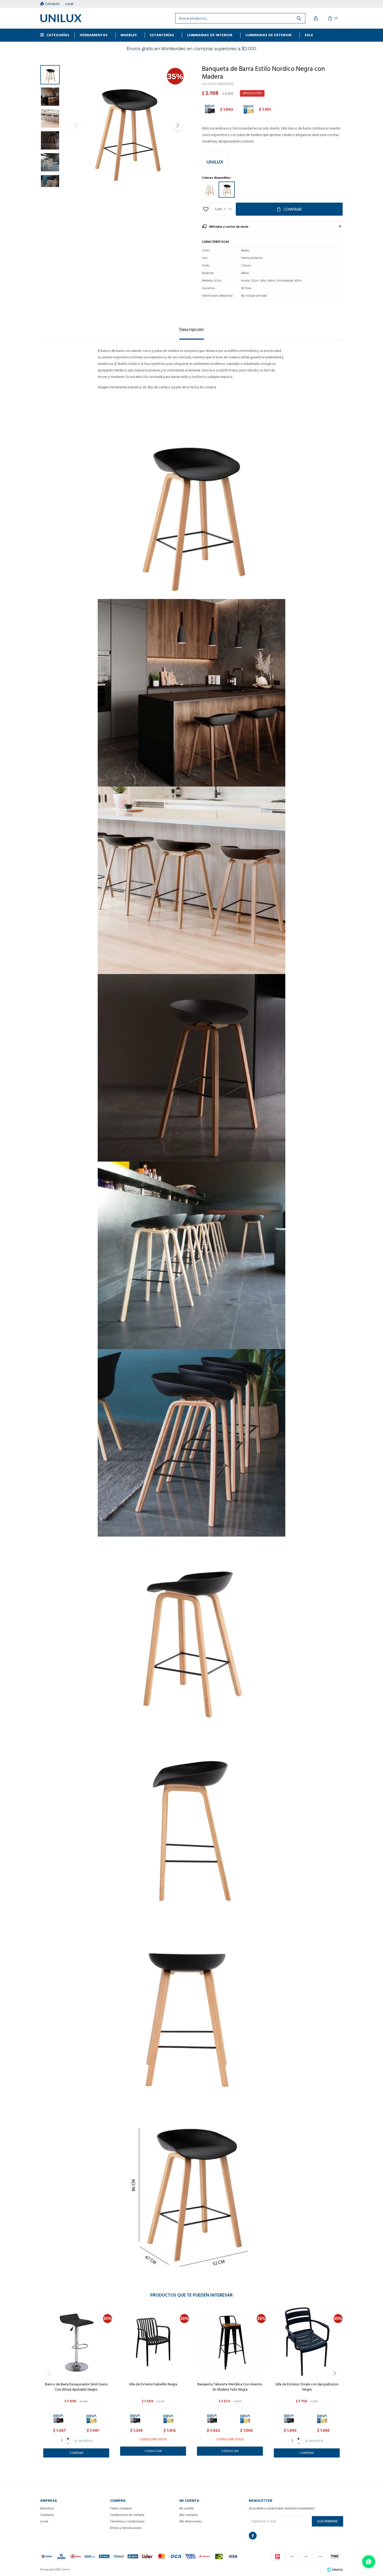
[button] (177, 126)
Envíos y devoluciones (126, 2528)
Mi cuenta (187, 2508)
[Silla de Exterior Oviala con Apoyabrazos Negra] (307, 2342)
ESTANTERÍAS (162, 35)
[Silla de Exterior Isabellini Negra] (153, 2342)
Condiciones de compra (127, 2515)
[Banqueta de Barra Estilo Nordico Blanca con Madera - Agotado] (210, 190)
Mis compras (189, 2515)
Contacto (52, 4)
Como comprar (121, 2508)
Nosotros (47, 2508)
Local (69, 4)
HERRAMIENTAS (94, 35)
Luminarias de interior (210, 35)
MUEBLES (129, 35)
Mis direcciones (191, 2521)
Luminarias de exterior (268, 35)
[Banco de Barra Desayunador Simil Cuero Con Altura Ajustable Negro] (76, 2342)
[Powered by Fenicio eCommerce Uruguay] (335, 2569)
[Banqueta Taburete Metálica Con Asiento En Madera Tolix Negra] (230, 2342)
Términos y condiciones (127, 2521)
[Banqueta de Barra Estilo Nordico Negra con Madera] (227, 190)
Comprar (292, 209)
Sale (309, 35)
